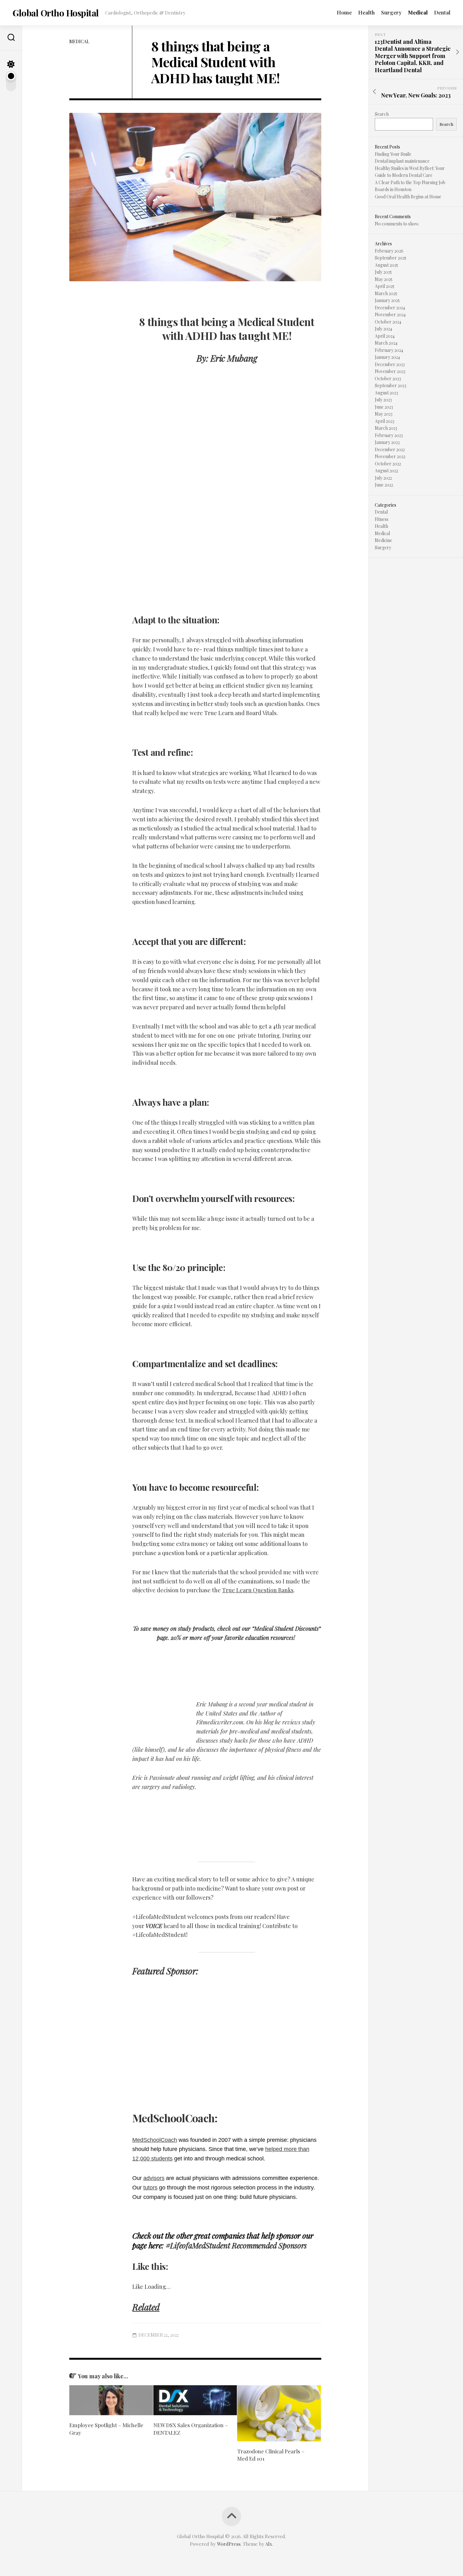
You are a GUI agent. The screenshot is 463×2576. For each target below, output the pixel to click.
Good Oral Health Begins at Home (408, 197)
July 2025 (383, 272)
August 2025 (386, 265)
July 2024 (383, 329)
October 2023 (388, 379)
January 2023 (387, 442)
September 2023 (391, 385)
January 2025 (387, 300)
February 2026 (389, 251)
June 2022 (384, 485)
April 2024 (385, 336)
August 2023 (386, 393)
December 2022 (390, 449)
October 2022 (388, 464)
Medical (418, 12)
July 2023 (383, 400)
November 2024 (390, 315)
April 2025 (385, 286)
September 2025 (391, 258)
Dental (442, 12)
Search (382, 114)
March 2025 (386, 293)
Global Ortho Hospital (56, 13)
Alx (269, 2544)
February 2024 (389, 350)
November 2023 (390, 371)
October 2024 (388, 322)
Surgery (391, 12)
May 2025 (384, 279)
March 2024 (386, 343)
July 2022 (383, 478)
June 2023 (384, 407)
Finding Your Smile (393, 154)
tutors (150, 2188)
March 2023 (386, 428)
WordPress (229, 2544)
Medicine (383, 540)
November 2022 (390, 456)
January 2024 (387, 357)
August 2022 (386, 471)
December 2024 (390, 308)
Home (344, 12)
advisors (154, 2178)
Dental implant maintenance (402, 161)
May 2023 (384, 414)
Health (366, 12)
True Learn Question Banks (258, 1590)
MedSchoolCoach (155, 2140)
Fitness (382, 519)
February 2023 (389, 435)
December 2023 (390, 364)
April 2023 (385, 421)
